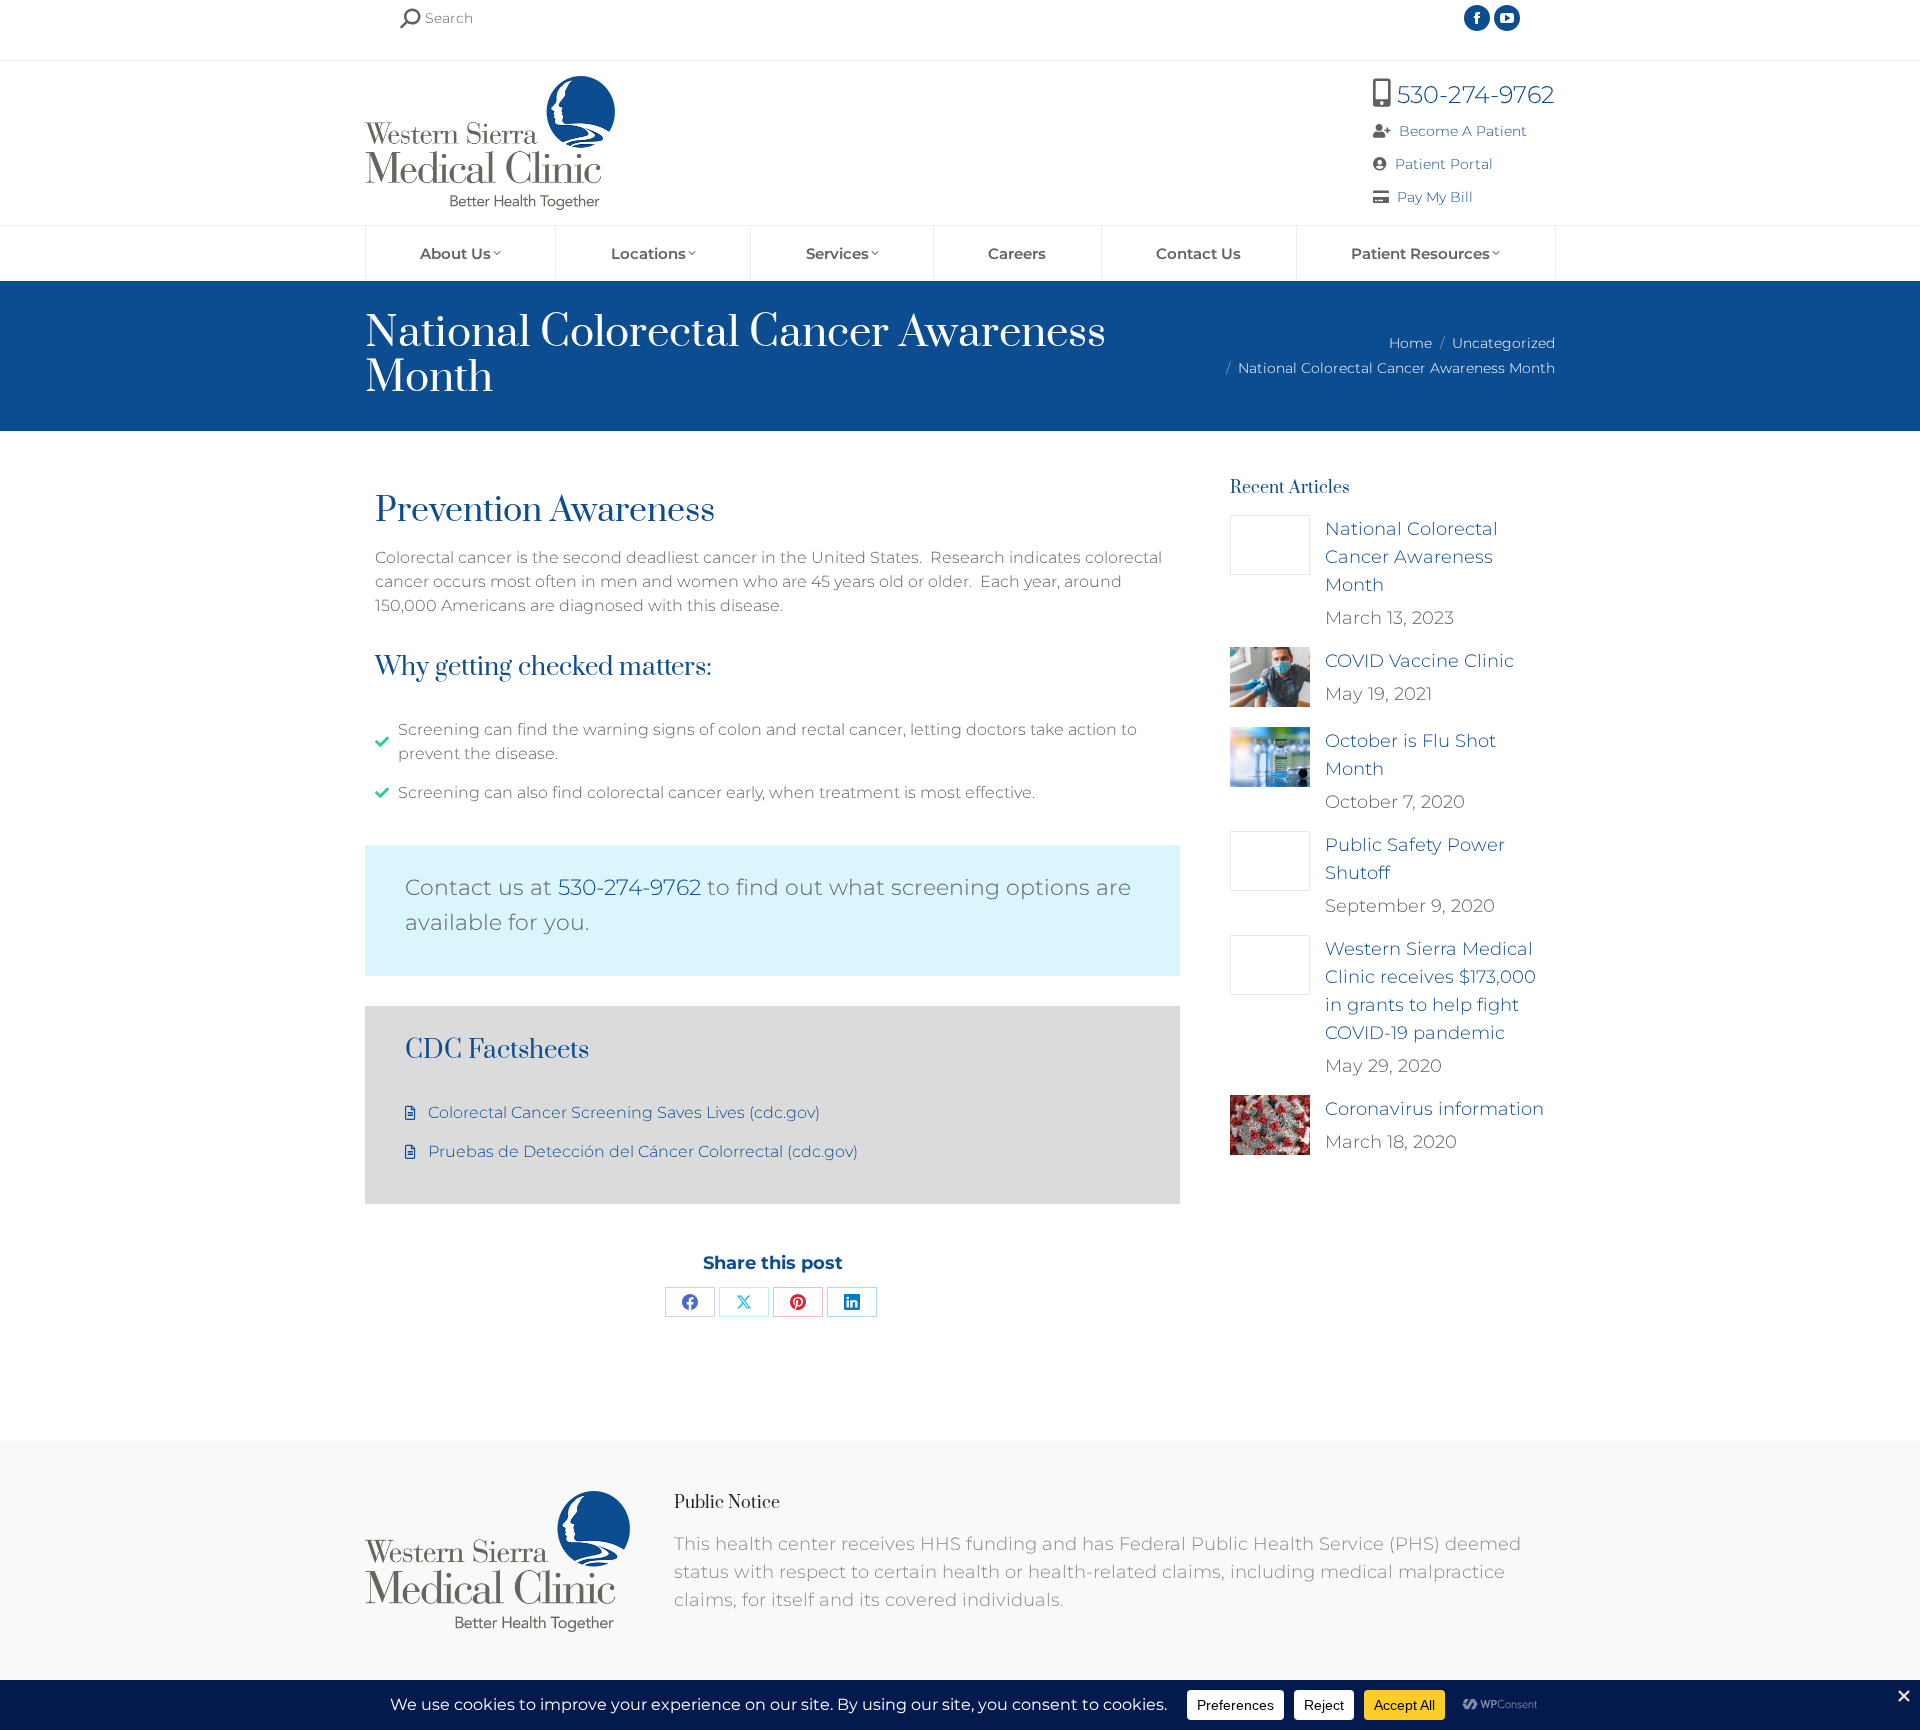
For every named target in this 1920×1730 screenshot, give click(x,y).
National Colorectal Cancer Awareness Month (1411, 557)
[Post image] (1270, 545)
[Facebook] (690, 1302)
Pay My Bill (1435, 197)
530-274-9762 (1476, 94)
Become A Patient (1463, 131)
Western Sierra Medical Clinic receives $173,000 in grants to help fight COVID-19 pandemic (1430, 991)
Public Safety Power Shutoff (1415, 859)
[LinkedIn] (852, 1302)
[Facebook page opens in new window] (1477, 18)
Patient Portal (1444, 164)
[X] (744, 1302)
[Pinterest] (798, 1302)
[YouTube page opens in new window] (1507, 18)
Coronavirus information (1434, 1109)
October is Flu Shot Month (1410, 755)
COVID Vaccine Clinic (1419, 661)
